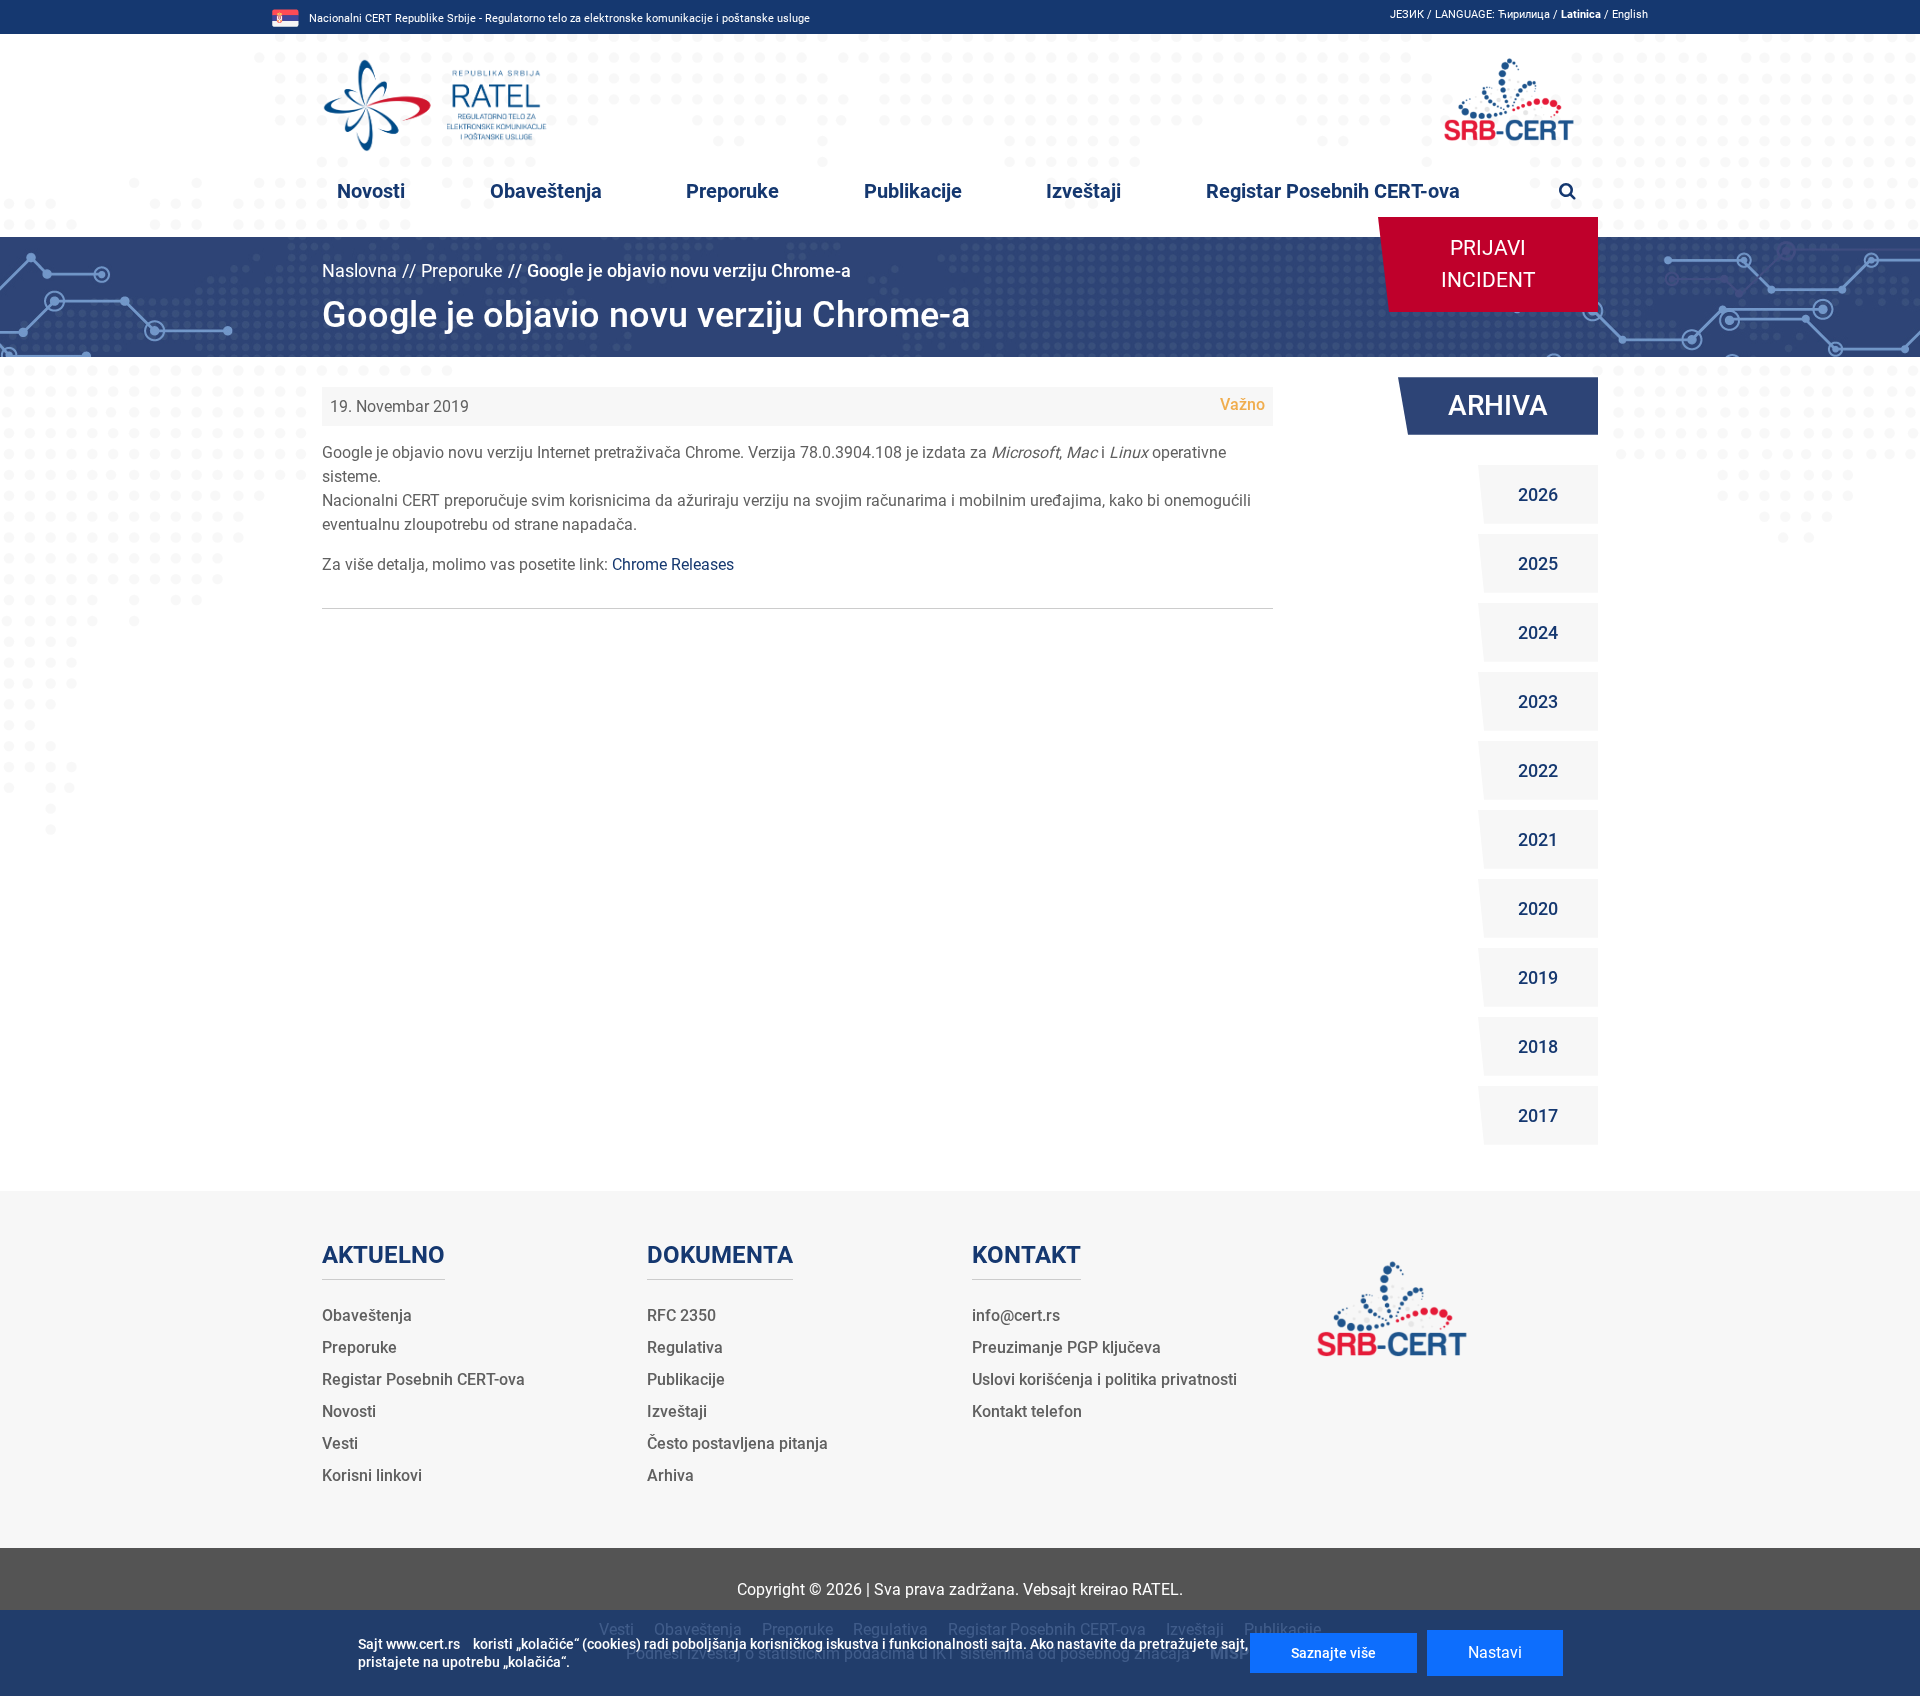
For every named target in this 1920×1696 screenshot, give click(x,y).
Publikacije (913, 191)
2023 (1538, 701)
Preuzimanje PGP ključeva (1066, 1347)
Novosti (371, 191)
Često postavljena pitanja (737, 1443)
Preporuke (732, 191)
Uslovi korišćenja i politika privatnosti (1104, 1379)
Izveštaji (1083, 191)
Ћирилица (1524, 14)
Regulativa (685, 1347)
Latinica (1581, 14)
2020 (1538, 908)
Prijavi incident (1488, 264)
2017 (1538, 1115)
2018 (1538, 1046)
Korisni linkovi (372, 1475)
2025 (1538, 563)
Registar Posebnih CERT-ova (1333, 191)
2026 (1538, 494)
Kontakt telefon (1027, 1411)
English (1630, 14)
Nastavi (1495, 1652)
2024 (1538, 632)
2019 (1538, 977)
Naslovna (359, 270)
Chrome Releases (673, 564)
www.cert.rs (423, 1644)
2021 (1538, 839)
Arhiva (670, 1475)
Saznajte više (1333, 1653)
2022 (1538, 770)
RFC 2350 (681, 1315)
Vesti (340, 1443)
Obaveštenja (546, 191)
